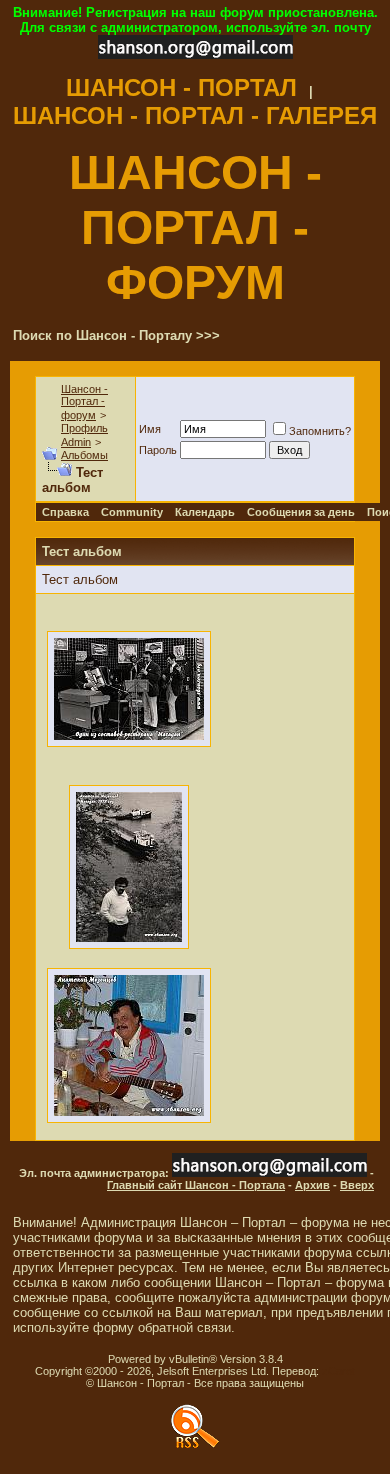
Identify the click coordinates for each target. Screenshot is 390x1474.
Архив (312, 1185)
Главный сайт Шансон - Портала (196, 1185)
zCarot (338, 1371)
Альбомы (84, 455)
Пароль (158, 450)
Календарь (205, 512)
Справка (65, 512)
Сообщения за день (301, 512)
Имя (150, 429)
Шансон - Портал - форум (84, 402)
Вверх (357, 1185)
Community (132, 512)
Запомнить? (320, 431)
